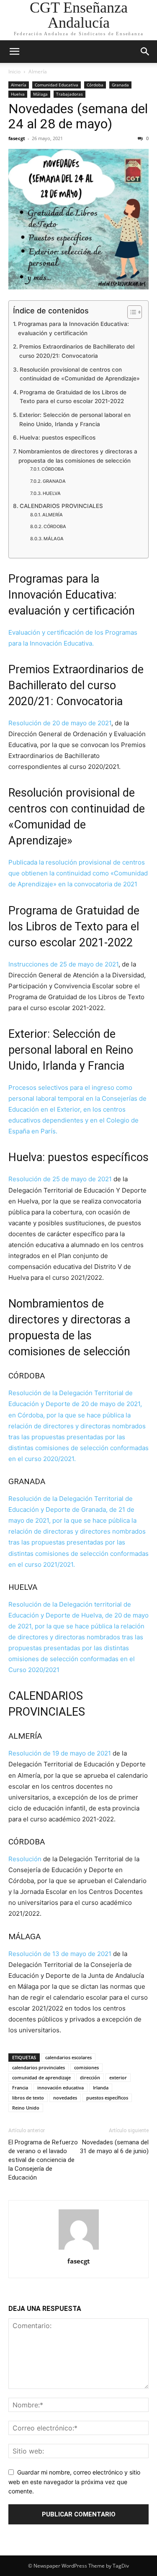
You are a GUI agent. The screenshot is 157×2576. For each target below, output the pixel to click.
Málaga (40, 94)
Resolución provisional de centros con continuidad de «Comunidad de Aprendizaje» (80, 374)
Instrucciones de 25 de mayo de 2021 (63, 964)
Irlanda (101, 2088)
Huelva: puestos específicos (58, 438)
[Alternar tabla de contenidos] (130, 312)
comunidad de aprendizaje (41, 2077)
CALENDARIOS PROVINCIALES (61, 506)
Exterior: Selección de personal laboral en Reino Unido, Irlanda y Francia (75, 419)
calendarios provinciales (39, 2067)
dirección (90, 2077)
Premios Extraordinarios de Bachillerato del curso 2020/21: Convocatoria (77, 351)
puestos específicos (107, 2098)
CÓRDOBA (53, 469)
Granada (120, 85)
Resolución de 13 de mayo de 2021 (60, 1954)
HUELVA (52, 493)
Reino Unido (26, 2108)
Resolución (25, 1859)
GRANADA (54, 481)
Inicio (14, 72)
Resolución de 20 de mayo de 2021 (60, 723)
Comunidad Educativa (57, 85)
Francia (20, 2088)
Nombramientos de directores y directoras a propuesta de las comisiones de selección (78, 456)
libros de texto (28, 2098)
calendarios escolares (68, 2057)
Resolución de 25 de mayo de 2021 (60, 1179)
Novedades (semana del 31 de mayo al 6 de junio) (114, 2147)
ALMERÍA (53, 515)
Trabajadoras (69, 94)
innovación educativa (60, 2088)
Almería (38, 72)
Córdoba (95, 85)
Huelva (18, 94)
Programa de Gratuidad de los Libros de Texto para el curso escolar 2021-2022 (73, 397)
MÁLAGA (54, 539)
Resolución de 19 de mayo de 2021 (60, 1753)
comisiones (86, 2067)
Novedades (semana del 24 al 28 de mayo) (78, 116)
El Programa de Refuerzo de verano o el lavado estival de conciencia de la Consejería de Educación (43, 2160)
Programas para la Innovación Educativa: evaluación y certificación (73, 328)
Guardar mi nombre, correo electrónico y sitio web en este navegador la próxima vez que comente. (74, 2482)
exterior (118, 2077)
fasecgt (17, 138)
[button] (14, 52)
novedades (65, 2098)
